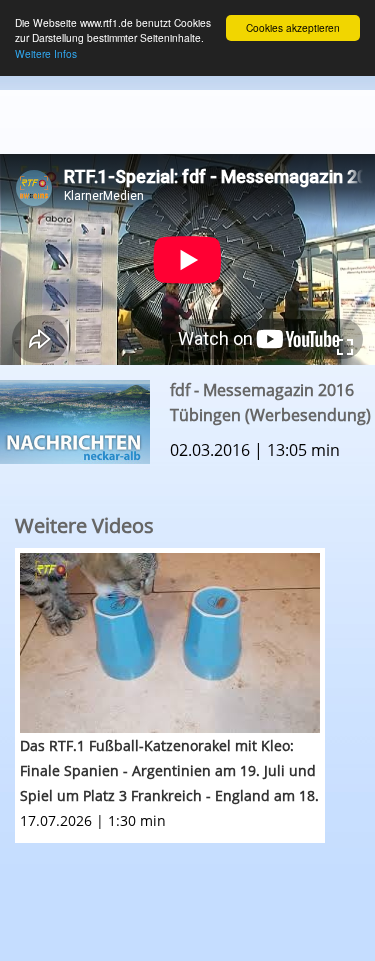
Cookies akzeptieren (293, 27)
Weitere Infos (46, 53)
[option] (195, 695)
